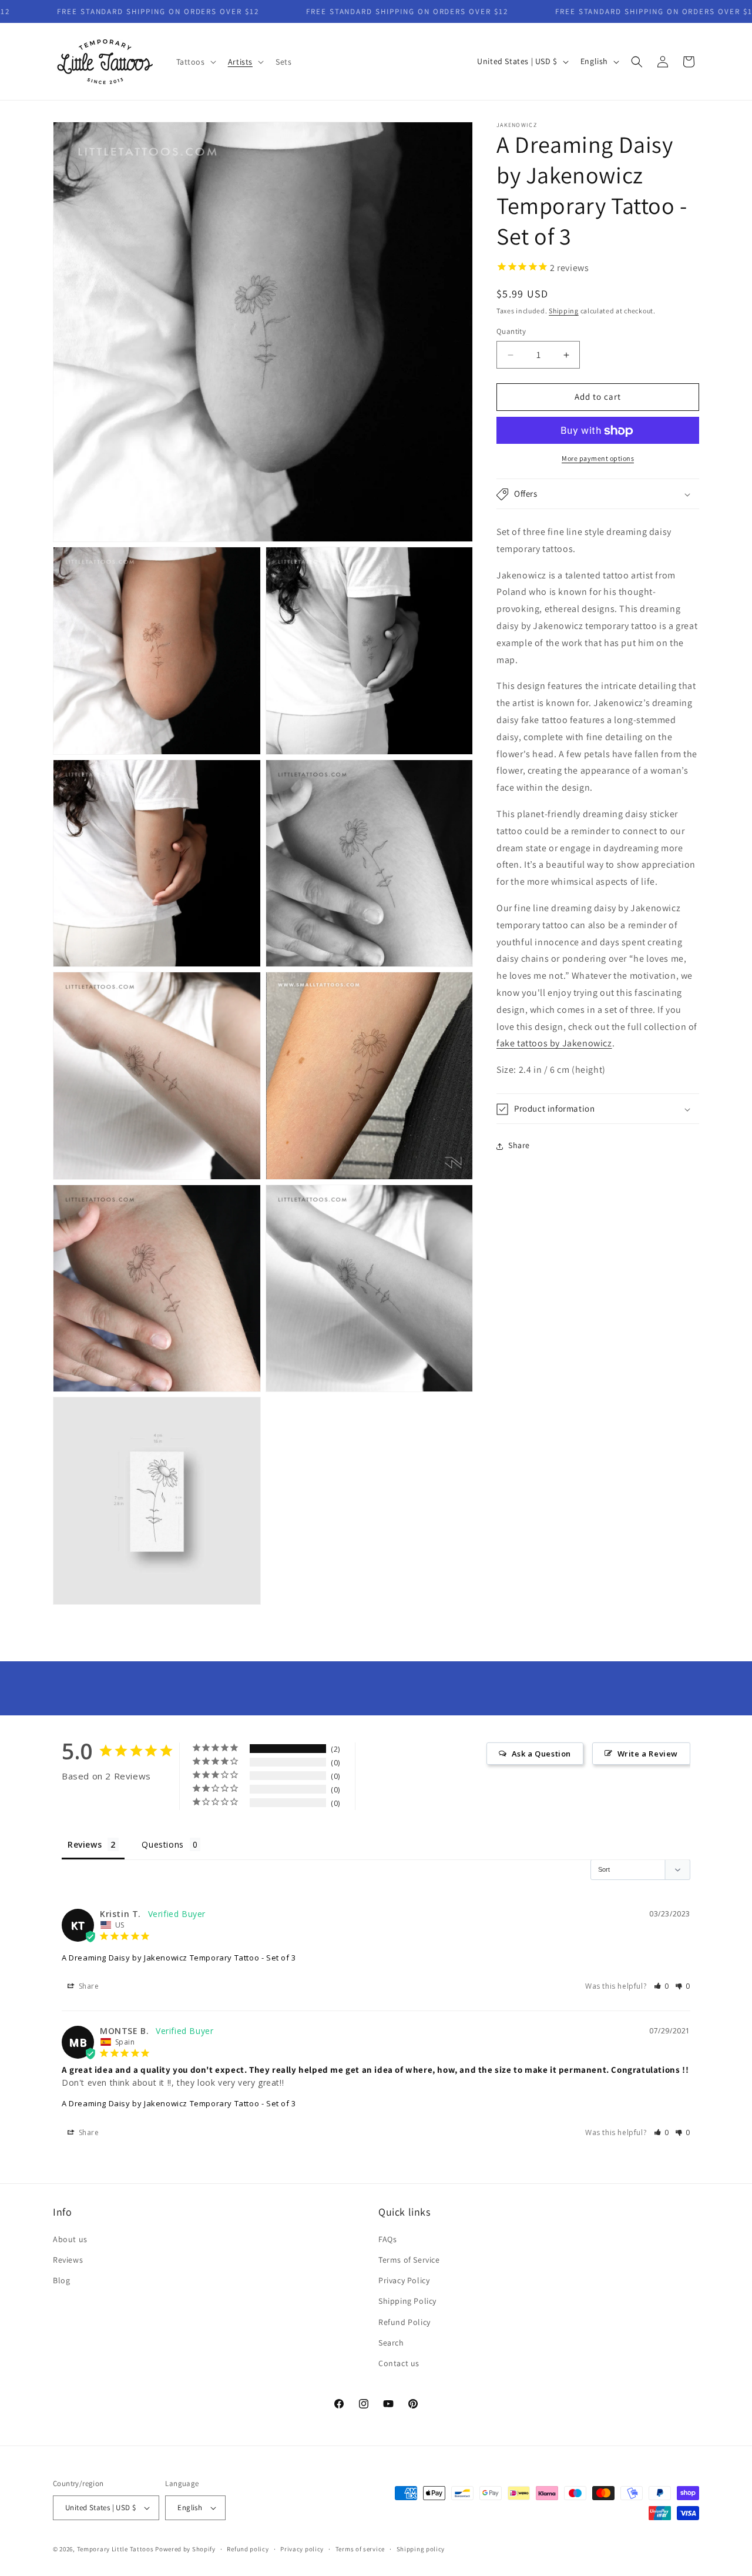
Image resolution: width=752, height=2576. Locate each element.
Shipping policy (421, 2549)
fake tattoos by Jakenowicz (554, 1044)
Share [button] (519, 1146)
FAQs (387, 2239)
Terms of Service (409, 2260)
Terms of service (360, 2549)
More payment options (598, 459)
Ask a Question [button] (541, 1754)
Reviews (68, 2260)
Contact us (399, 2363)
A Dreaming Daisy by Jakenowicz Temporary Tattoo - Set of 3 (179, 1958)
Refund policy (248, 2549)
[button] (195, 62)
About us (70, 2239)
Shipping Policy (407, 2301)
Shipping (564, 311)
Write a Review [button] (648, 1754)
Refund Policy (404, 2322)
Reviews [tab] (85, 1844)
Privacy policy (302, 2549)
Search (391, 2343)
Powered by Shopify (185, 2549)
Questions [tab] (162, 1844)
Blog (61, 2280)
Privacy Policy (404, 2280)
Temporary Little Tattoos (115, 2549)
